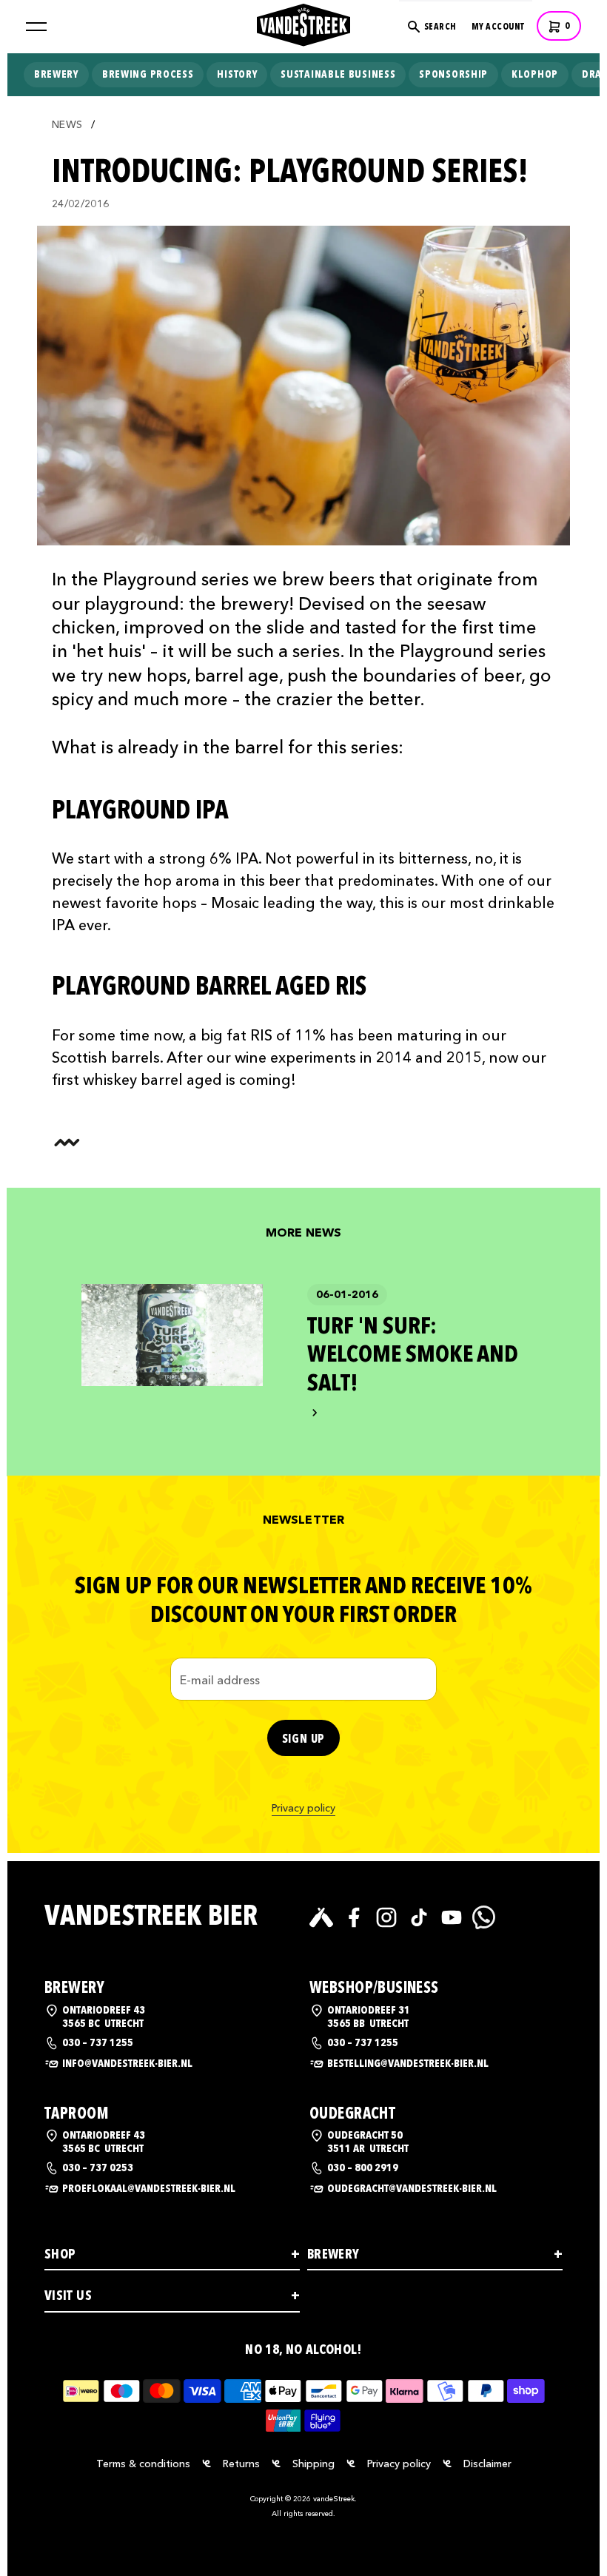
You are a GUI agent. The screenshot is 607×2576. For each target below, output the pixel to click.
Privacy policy (303, 1808)
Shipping (313, 2464)
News (67, 125)
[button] (36, 27)
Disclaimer (487, 2464)
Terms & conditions (143, 2464)
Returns (241, 2464)
